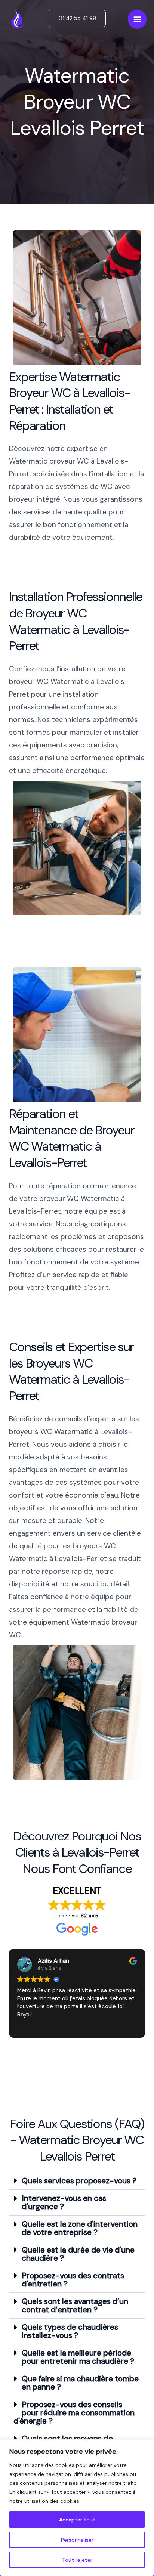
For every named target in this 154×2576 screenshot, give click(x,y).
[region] (77, 2508)
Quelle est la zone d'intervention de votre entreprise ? (80, 2228)
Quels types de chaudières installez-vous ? (70, 2331)
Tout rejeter (77, 2560)
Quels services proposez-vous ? (79, 2181)
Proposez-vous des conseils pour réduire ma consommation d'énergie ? (74, 2413)
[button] (77, 18)
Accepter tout (77, 2520)
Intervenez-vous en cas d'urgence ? (64, 2202)
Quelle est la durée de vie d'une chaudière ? (78, 2254)
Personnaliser (77, 2540)
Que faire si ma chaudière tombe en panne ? (80, 2383)
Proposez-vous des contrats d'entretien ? (73, 2280)
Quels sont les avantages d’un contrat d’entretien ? (75, 2306)
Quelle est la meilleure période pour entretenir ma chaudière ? (78, 2357)
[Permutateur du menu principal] (137, 19)
